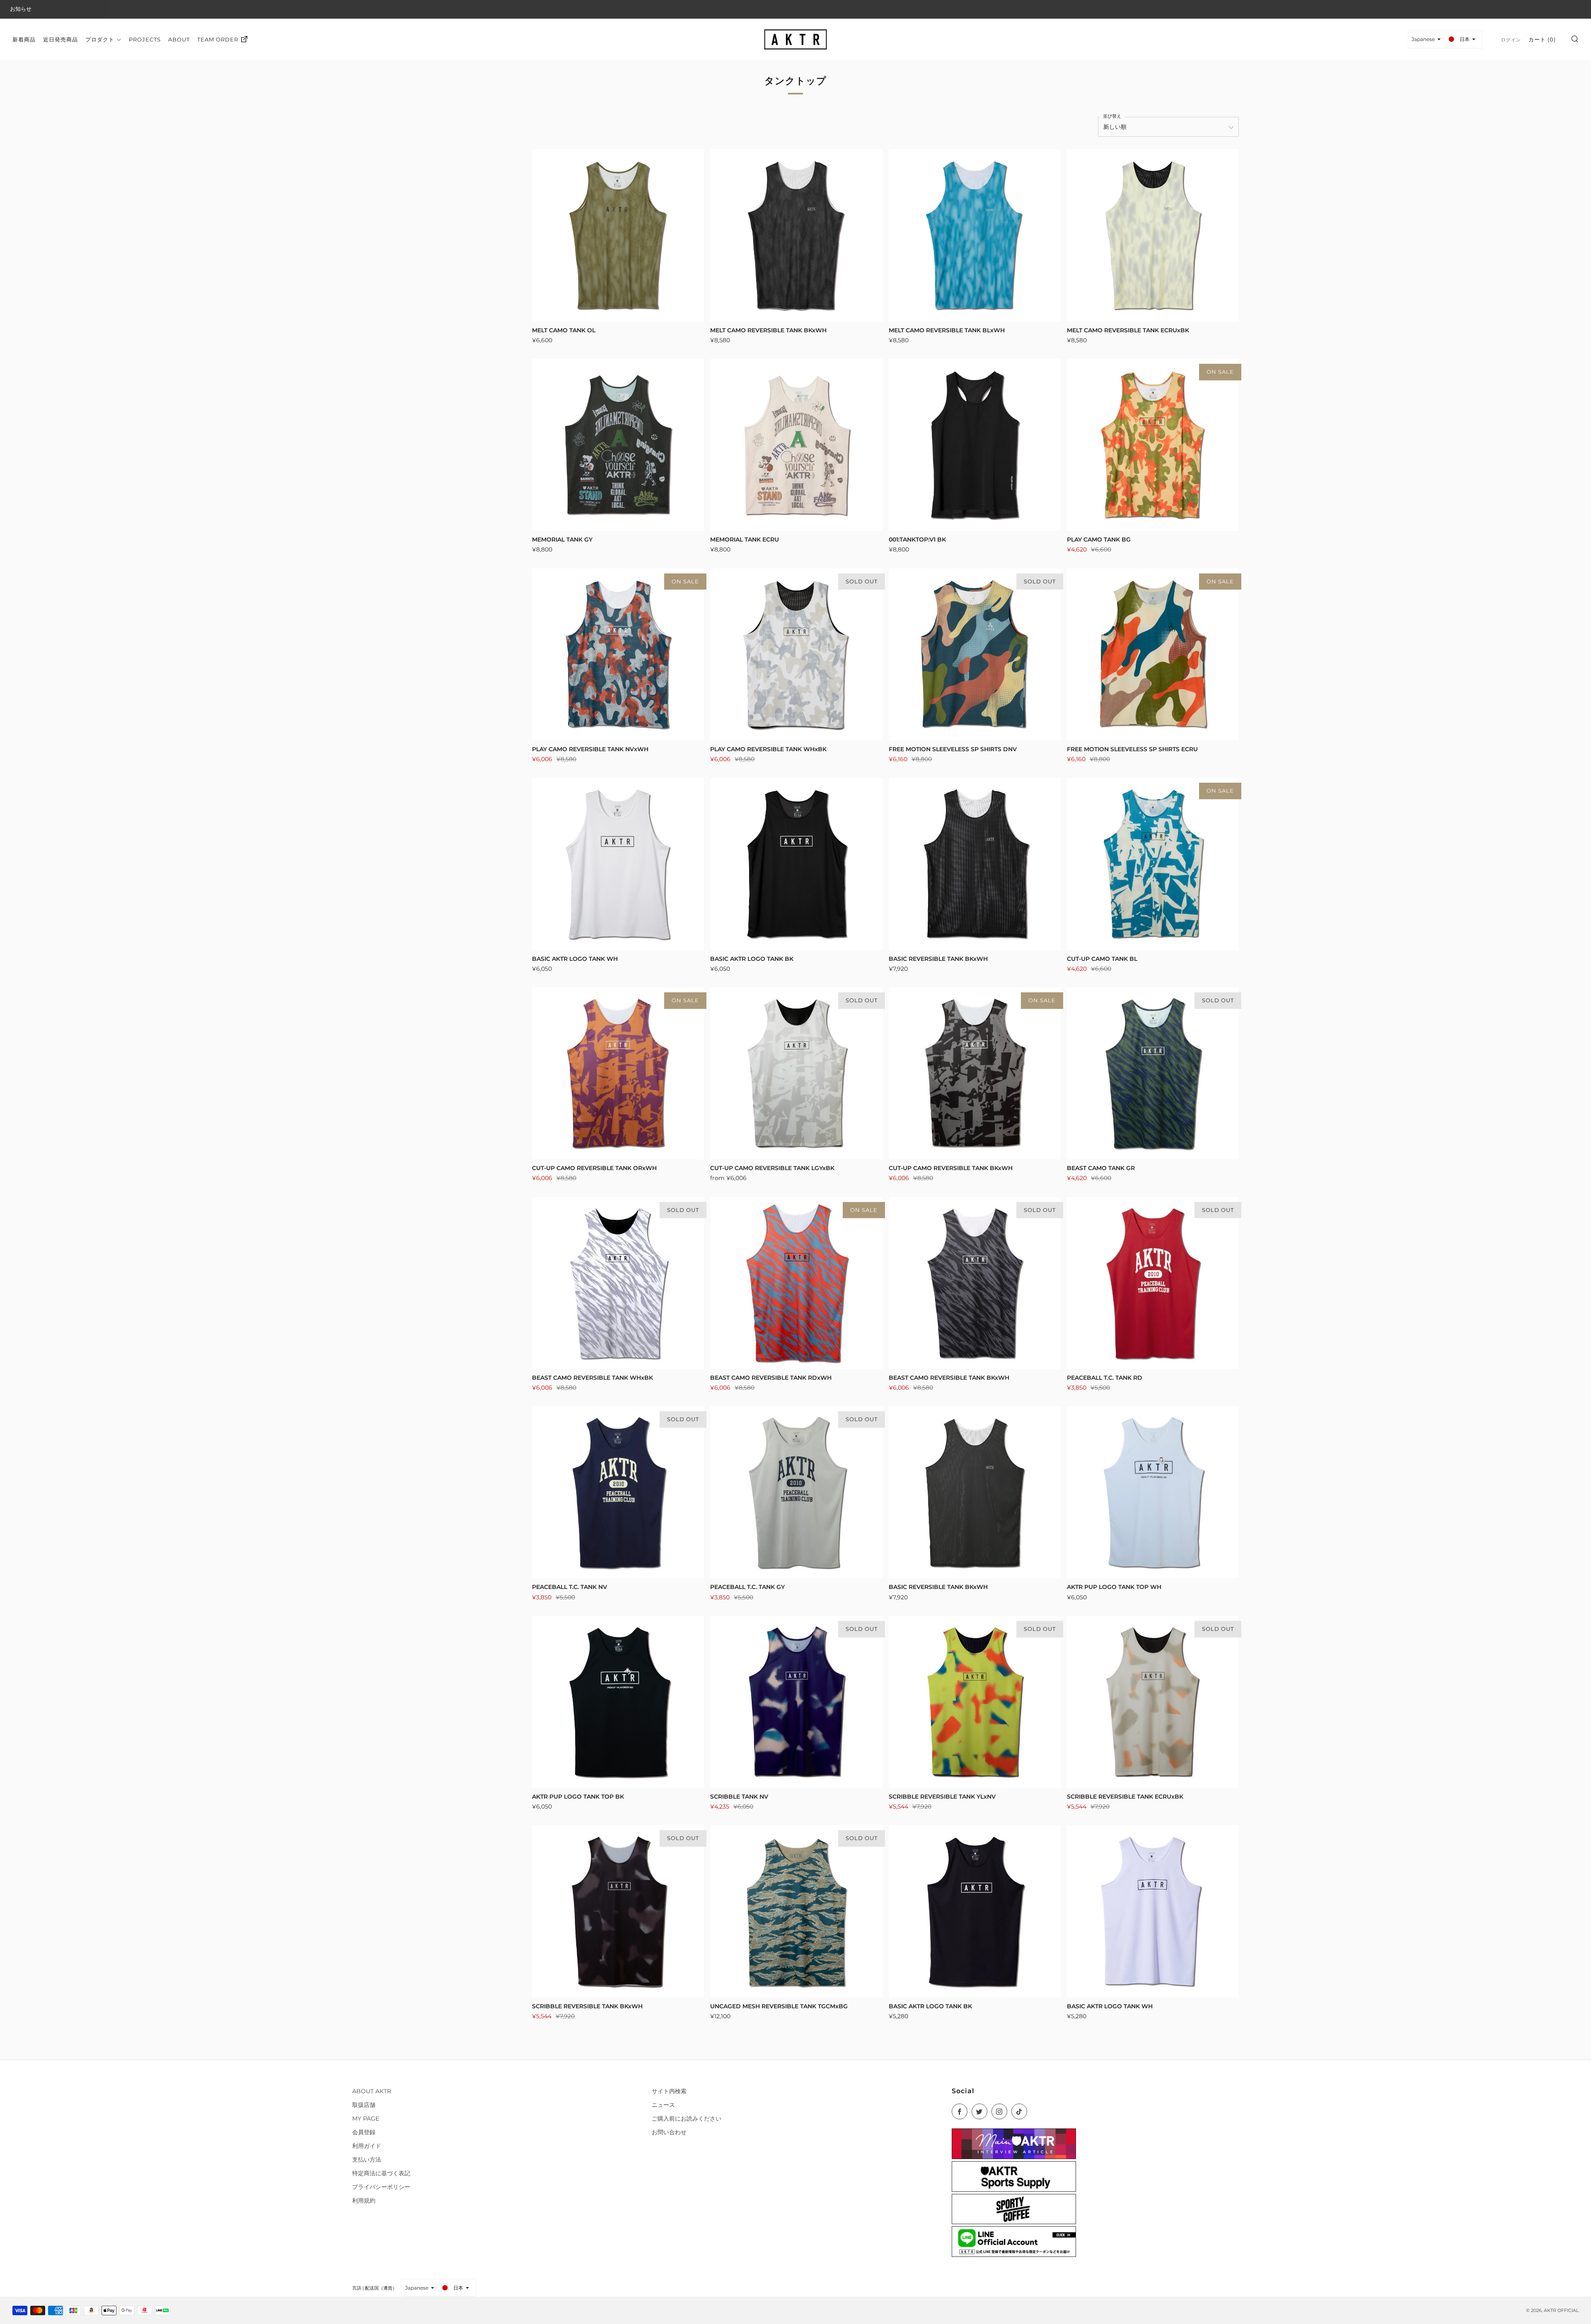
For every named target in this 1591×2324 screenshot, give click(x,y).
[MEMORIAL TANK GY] (618, 445)
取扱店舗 (364, 2105)
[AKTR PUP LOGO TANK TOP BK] (618, 1702)
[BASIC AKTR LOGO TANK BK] (796, 864)
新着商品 (24, 39)
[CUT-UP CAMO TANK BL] (1153, 864)
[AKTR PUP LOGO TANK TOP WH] (1153, 1492)
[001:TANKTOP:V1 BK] (975, 445)
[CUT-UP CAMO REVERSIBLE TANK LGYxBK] (796, 1073)
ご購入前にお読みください (687, 2118)
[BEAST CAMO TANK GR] (1153, 1073)
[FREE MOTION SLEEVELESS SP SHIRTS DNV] (975, 654)
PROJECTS (145, 39)
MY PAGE (366, 2118)
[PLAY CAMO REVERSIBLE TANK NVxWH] (618, 654)
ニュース (663, 2105)
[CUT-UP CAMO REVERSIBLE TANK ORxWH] (618, 1073)
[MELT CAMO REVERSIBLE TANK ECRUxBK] (1153, 235)
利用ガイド (367, 2146)
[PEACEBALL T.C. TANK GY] (796, 1492)
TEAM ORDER (218, 39)
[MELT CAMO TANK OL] (618, 235)
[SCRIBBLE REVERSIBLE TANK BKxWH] (618, 1911)
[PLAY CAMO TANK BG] (1153, 445)
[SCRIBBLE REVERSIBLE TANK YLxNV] (975, 1702)
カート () (1542, 39)
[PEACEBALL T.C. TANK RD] (1153, 1283)
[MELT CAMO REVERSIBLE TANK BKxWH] (796, 235)
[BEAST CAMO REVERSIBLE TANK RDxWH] (796, 1283)
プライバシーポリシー (381, 2187)
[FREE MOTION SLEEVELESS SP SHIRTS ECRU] (1153, 654)
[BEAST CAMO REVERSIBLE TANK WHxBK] (618, 1283)
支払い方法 (367, 2160)
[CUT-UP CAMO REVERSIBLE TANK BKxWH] (975, 1073)
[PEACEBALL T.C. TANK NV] (618, 1492)
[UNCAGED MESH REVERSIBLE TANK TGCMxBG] (796, 1911)
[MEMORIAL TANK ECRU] (796, 445)
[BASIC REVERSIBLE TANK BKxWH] (975, 864)
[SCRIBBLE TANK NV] (796, 1702)
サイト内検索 (669, 2091)
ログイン (1511, 39)
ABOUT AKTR (372, 2091)
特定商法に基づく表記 (381, 2173)
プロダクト (100, 39)
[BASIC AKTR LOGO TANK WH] (618, 864)
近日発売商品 (60, 39)
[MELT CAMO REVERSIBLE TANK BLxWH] (975, 235)
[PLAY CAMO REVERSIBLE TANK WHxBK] (796, 654)
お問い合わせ (669, 2132)
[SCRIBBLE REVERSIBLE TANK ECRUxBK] (1153, 1702)
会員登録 (364, 2132)
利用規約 (364, 2201)
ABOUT (179, 39)
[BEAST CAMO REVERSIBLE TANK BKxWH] (975, 1283)
